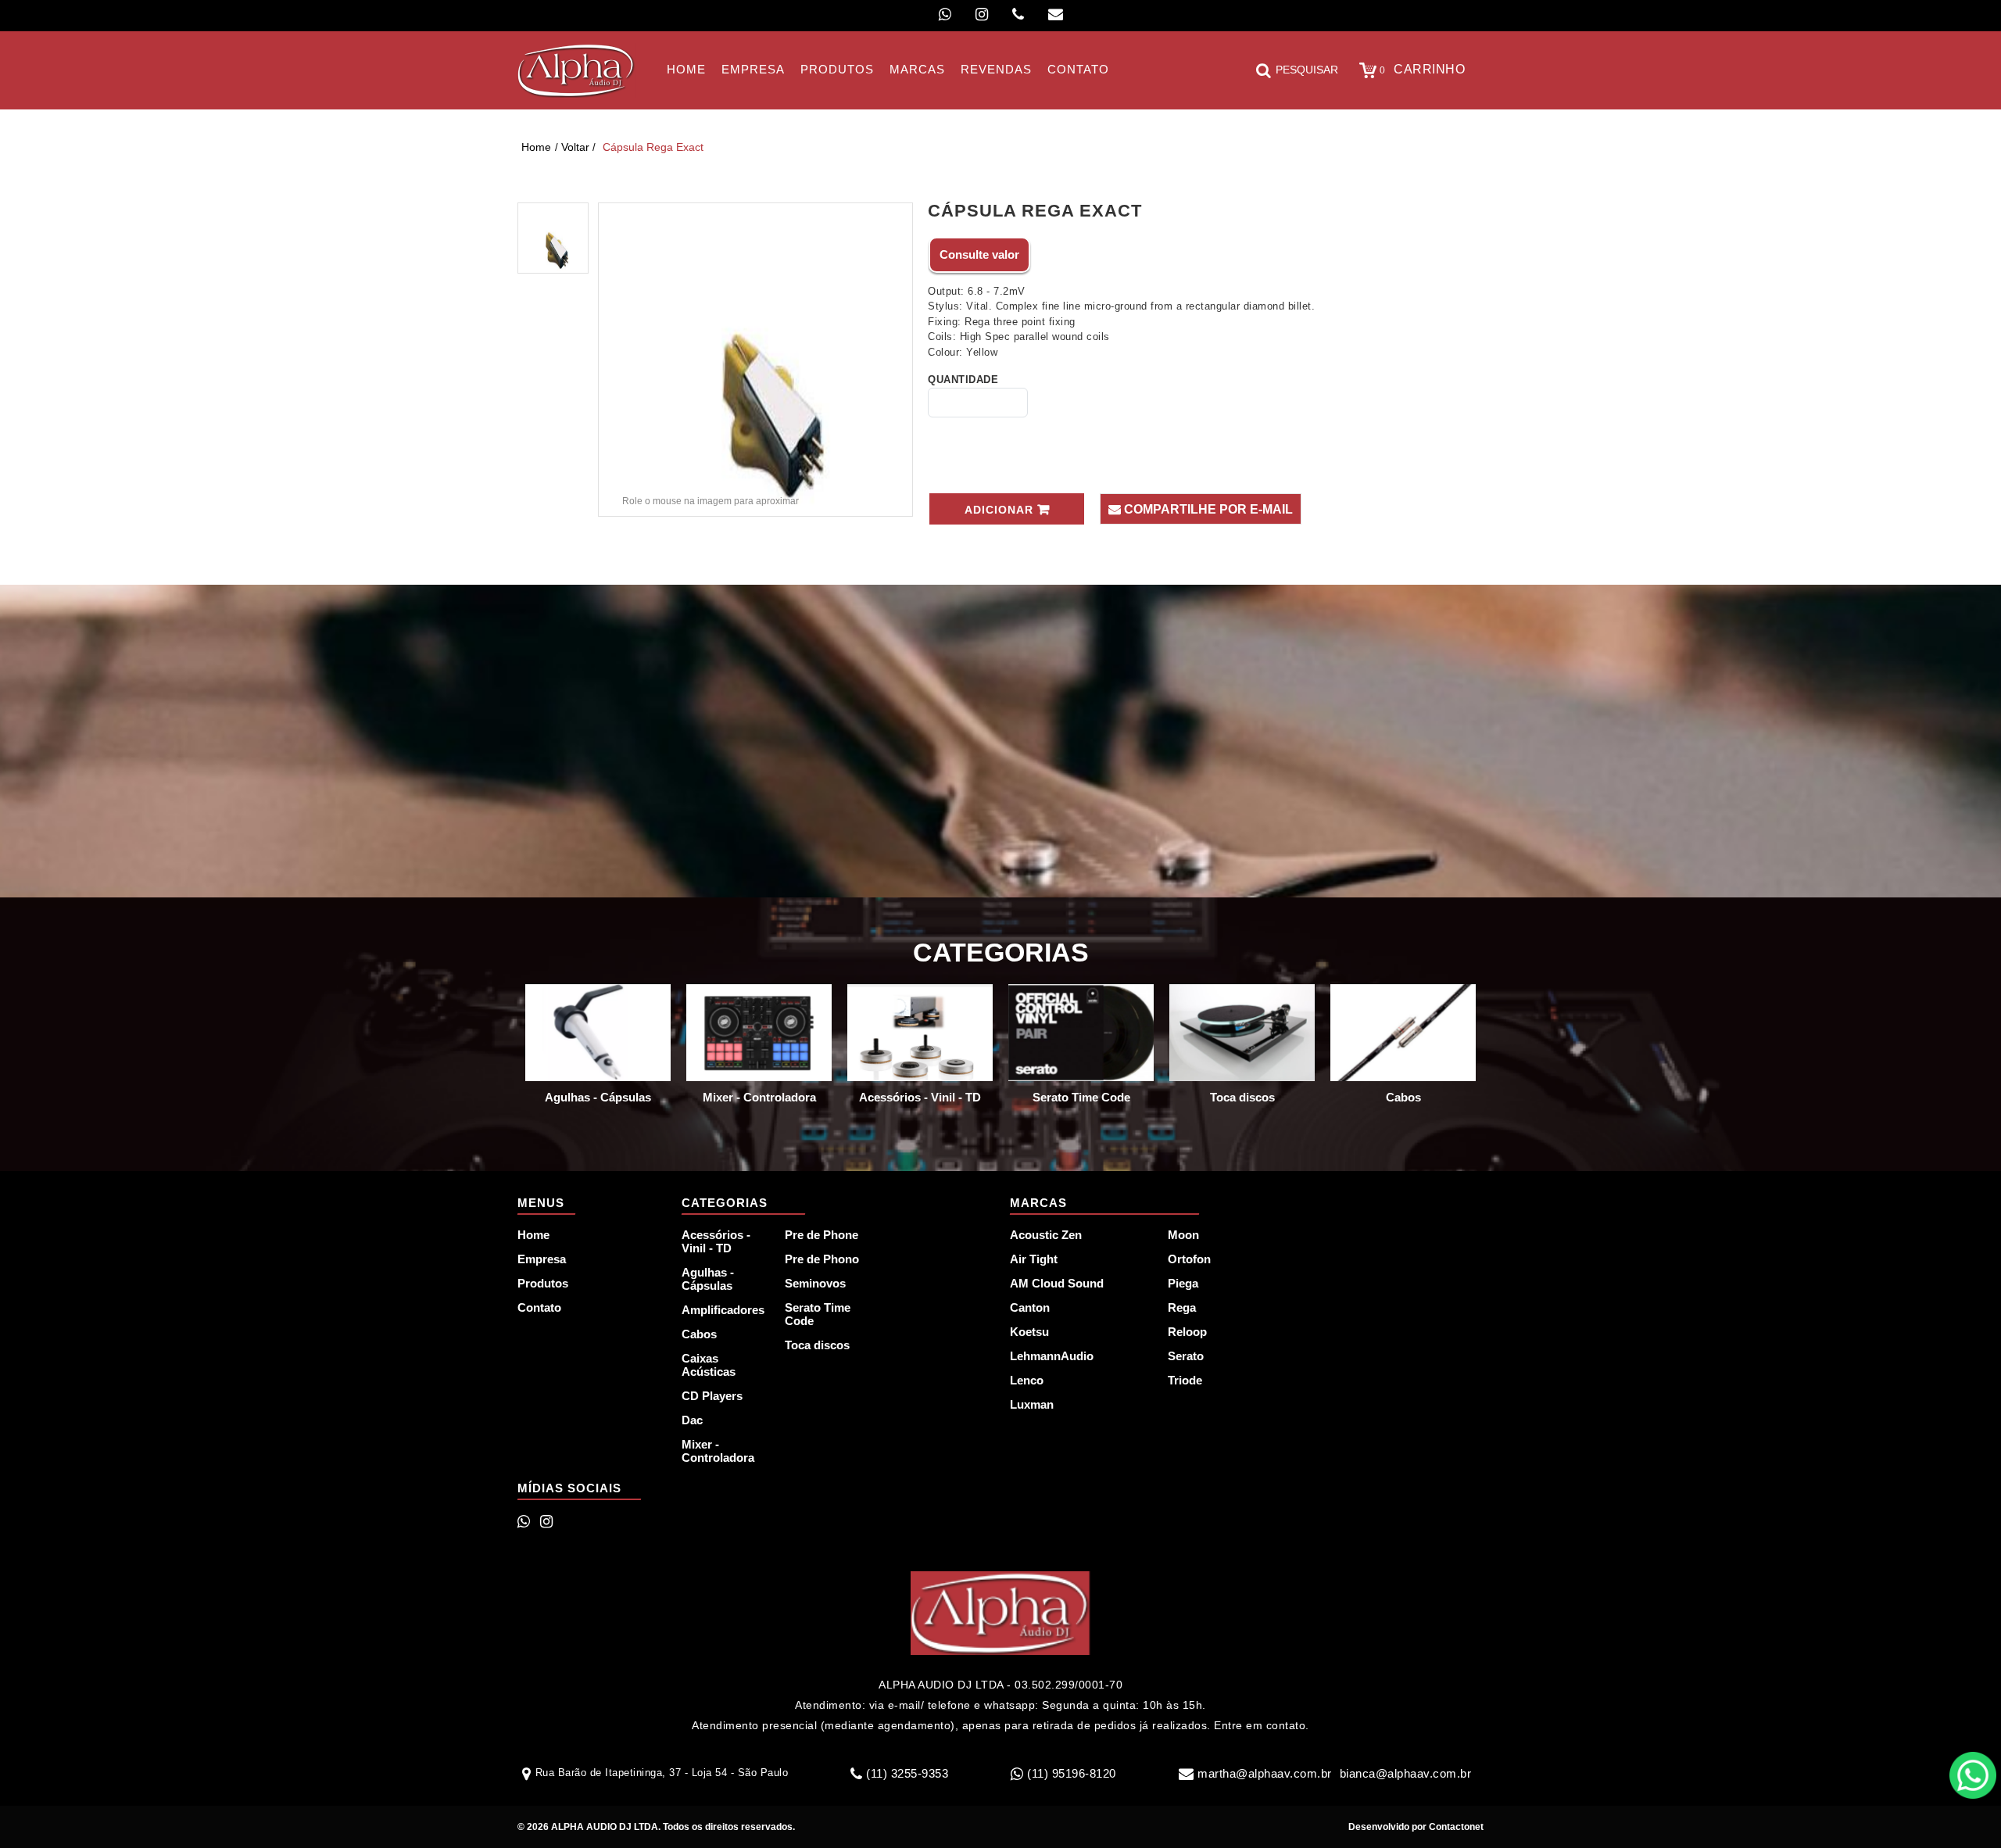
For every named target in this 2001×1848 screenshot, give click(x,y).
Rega (1182, 1307)
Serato (1186, 1356)
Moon (1183, 1235)
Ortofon (1189, 1259)
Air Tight (1034, 1259)
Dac (692, 1420)
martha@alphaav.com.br (1265, 1773)
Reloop (1187, 1332)
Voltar (575, 147)
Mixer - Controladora (718, 1451)
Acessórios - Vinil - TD (716, 1241)
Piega (1183, 1283)
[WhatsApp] (945, 14)
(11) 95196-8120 (1072, 1773)
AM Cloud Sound (1057, 1283)
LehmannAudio (1052, 1356)
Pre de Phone (822, 1235)
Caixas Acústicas (709, 1365)
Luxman (1032, 1404)
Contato (539, 1307)
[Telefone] (1018, 14)
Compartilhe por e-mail (1207, 509)
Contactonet (1455, 1827)
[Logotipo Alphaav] (576, 70)
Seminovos (815, 1283)
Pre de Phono (822, 1259)
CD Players (712, 1396)
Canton (1030, 1307)
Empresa (542, 1259)
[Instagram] (982, 14)
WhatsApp (1973, 1775)
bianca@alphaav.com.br (1406, 1773)
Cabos (699, 1334)
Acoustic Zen (1046, 1235)
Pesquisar (1307, 70)
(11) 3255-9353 (907, 1773)
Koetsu (1029, 1332)
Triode (1185, 1380)
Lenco (1027, 1380)
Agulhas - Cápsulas (708, 1279)
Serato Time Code (818, 1314)
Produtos (543, 1283)
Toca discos (817, 1345)
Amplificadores (723, 1310)
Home (536, 147)
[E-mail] (1056, 14)
